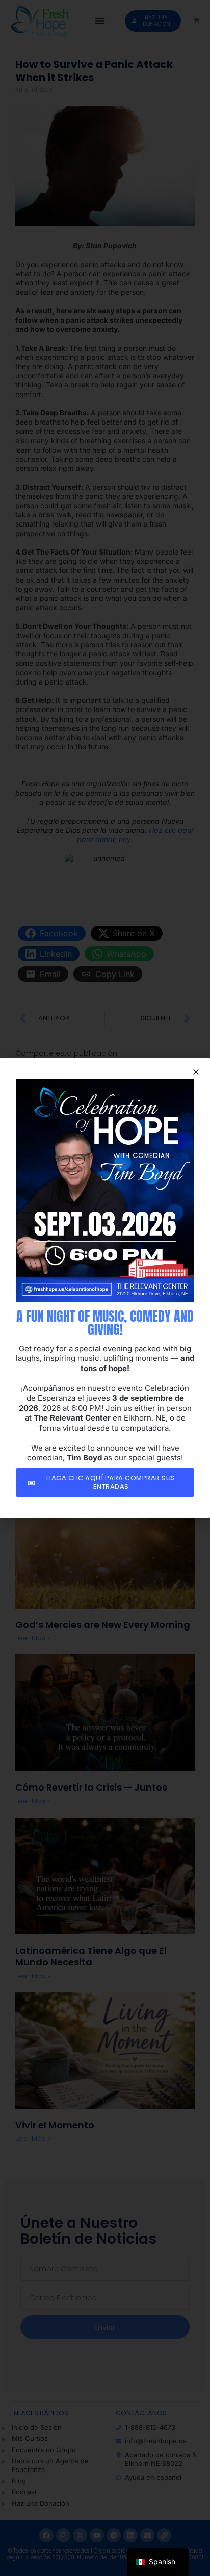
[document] (105, 1288)
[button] (196, 1072)
